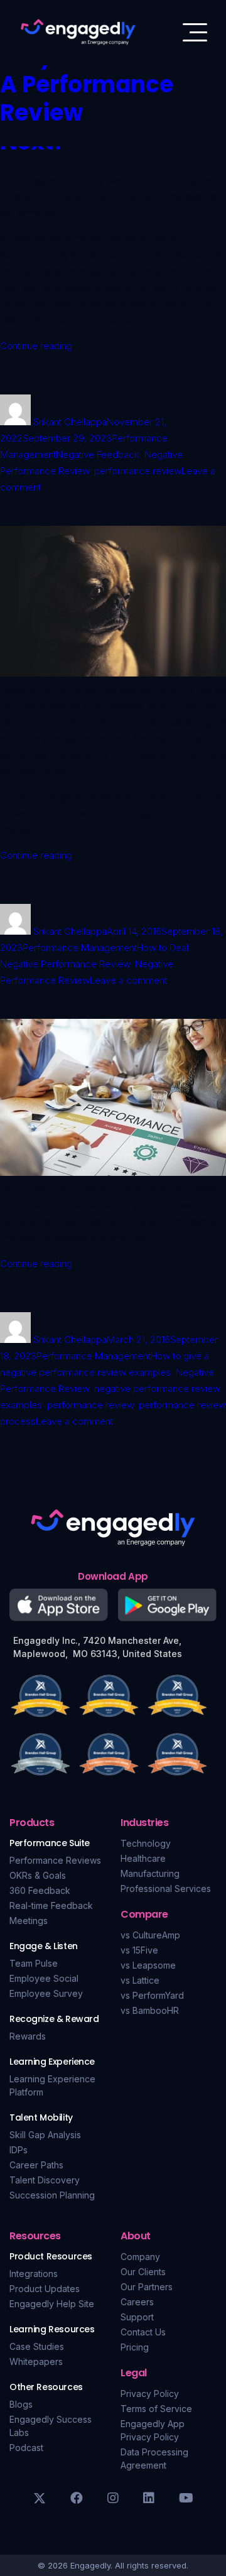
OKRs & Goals (38, 1875)
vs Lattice (140, 1980)
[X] (40, 2498)
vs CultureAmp (150, 1935)
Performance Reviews (55, 1860)
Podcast (26, 2448)
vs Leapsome (148, 1965)
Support (137, 2317)
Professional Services (166, 1889)
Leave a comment (128, 980)
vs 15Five (139, 1950)
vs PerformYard (152, 1995)
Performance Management (80, 948)
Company (140, 2257)
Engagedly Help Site (52, 2304)
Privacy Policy (150, 2394)
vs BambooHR (150, 2010)
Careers (137, 2302)
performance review (138, 471)
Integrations (34, 2274)
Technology (146, 1843)
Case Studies (37, 2346)
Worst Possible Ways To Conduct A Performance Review (102, 70)
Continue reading (36, 346)
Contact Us (143, 2332)
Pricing (135, 2347)
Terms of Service (156, 2409)
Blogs (21, 2404)
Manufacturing (150, 1873)
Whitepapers (36, 2361)
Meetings (29, 1921)
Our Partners (147, 2287)
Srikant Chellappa (70, 422)
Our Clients (143, 2272)
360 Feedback (40, 1890)
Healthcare (143, 1858)
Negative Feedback (98, 454)
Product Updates (45, 2289)
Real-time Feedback (51, 1905)
